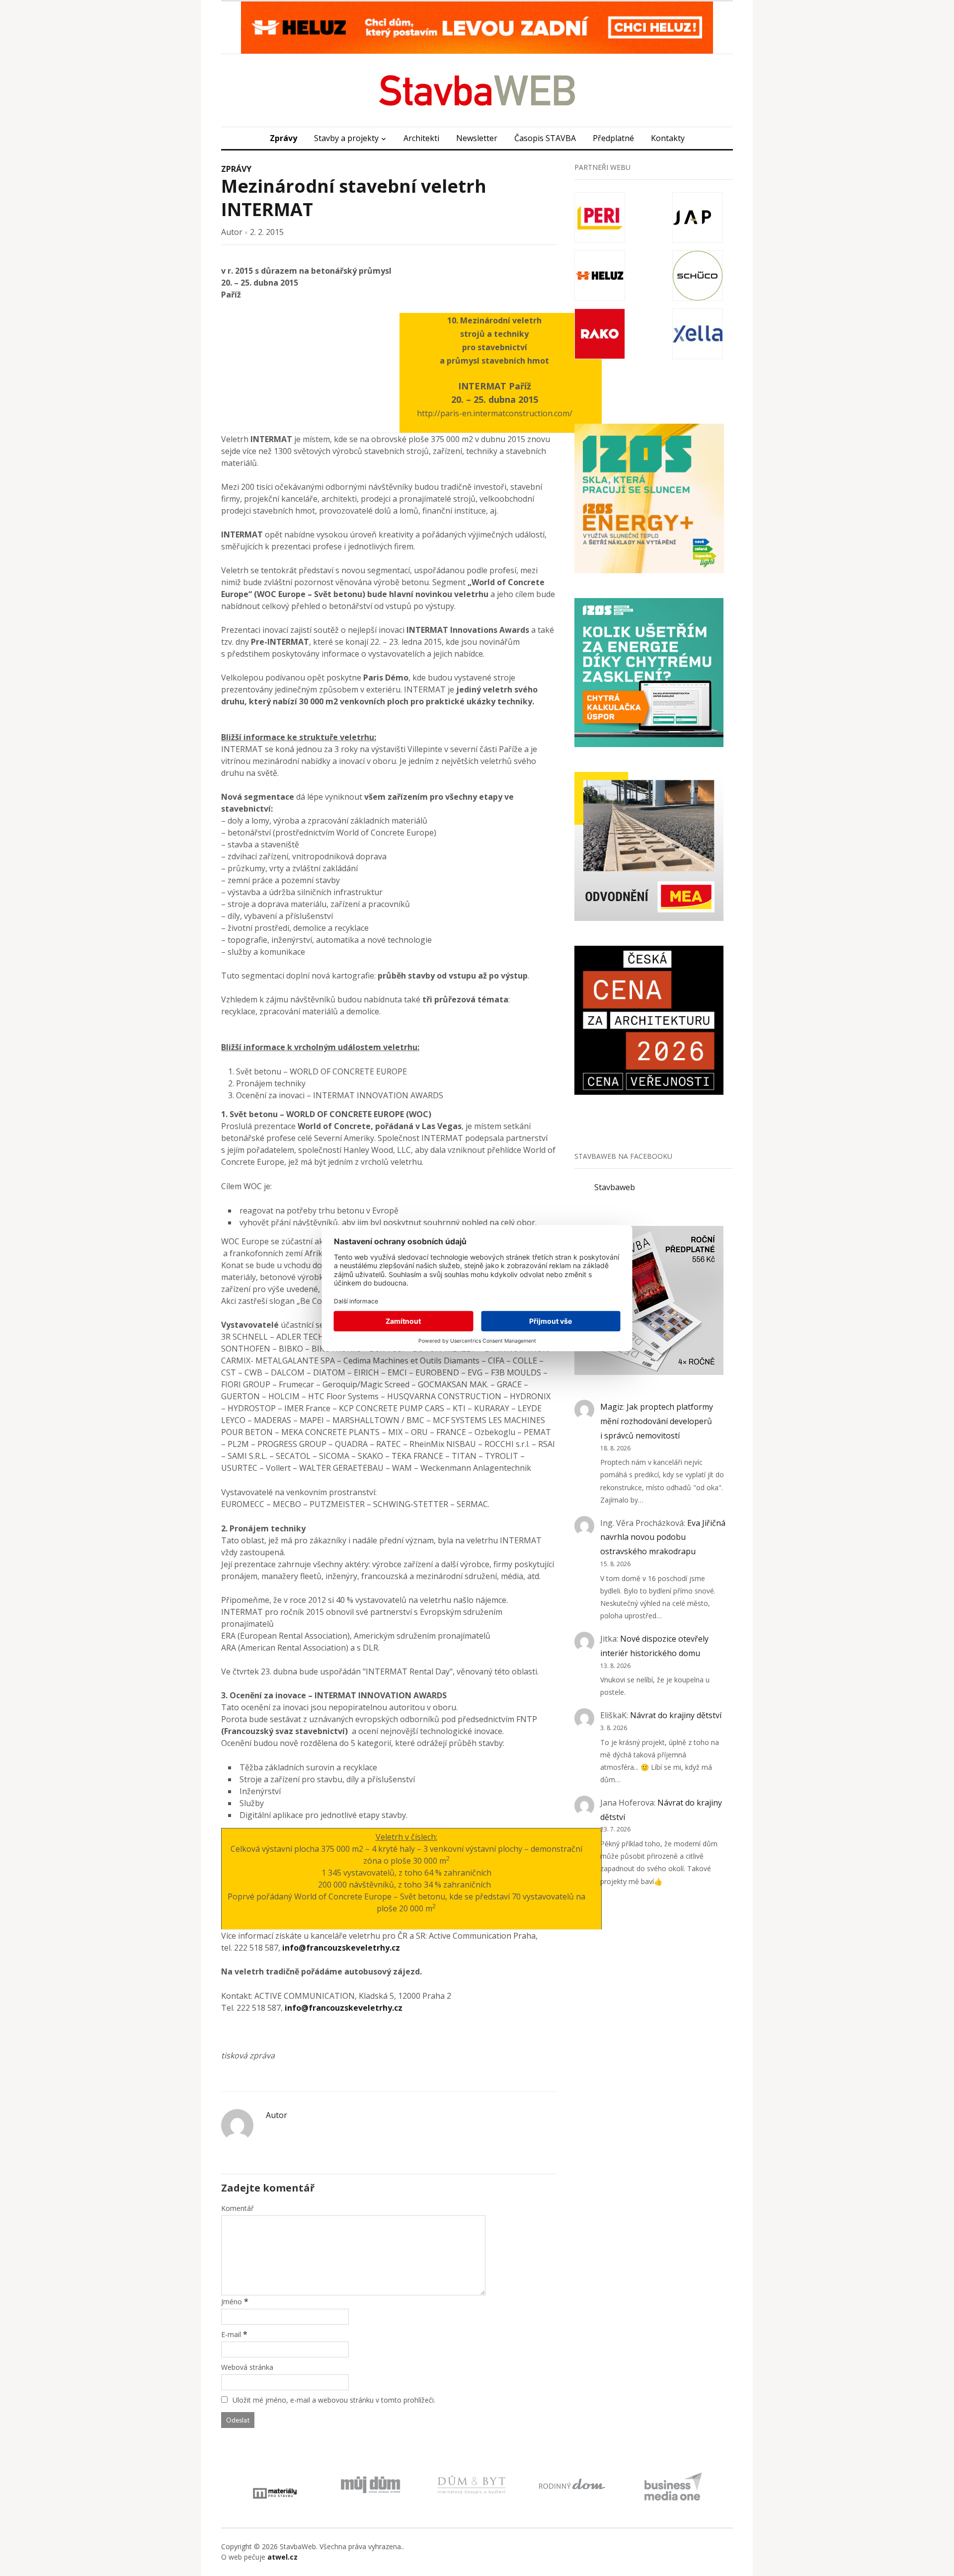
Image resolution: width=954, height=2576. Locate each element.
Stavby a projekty (346, 138)
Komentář (238, 2208)
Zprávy (283, 138)
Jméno (232, 2302)
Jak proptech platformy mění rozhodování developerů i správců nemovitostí (657, 1421)
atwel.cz (282, 2557)
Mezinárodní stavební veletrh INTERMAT (354, 198)
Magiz (612, 1407)
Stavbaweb (615, 1187)
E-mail (231, 2334)
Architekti (421, 138)
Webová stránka (247, 2367)
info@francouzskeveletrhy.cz (341, 1948)
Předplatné (613, 138)
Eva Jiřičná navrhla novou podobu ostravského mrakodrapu (663, 1537)
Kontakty (668, 138)
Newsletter (477, 138)
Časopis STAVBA (545, 138)
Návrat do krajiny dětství (676, 1715)
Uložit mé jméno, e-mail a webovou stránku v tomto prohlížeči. (334, 2400)
